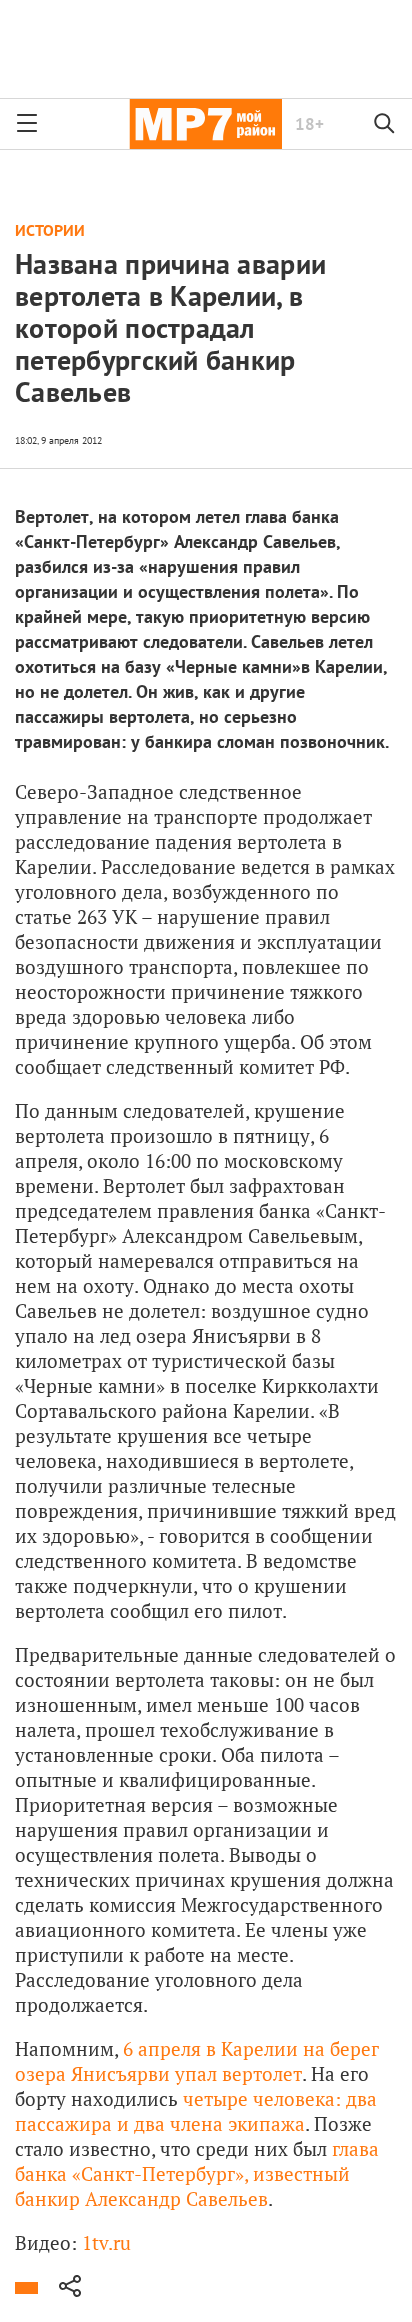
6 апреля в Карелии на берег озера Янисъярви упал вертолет (197, 2061)
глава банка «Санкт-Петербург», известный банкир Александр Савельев (197, 2173)
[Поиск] (385, 124)
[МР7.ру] (205, 124)
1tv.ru (106, 2242)
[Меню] (27, 124)
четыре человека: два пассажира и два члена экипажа (196, 2111)
